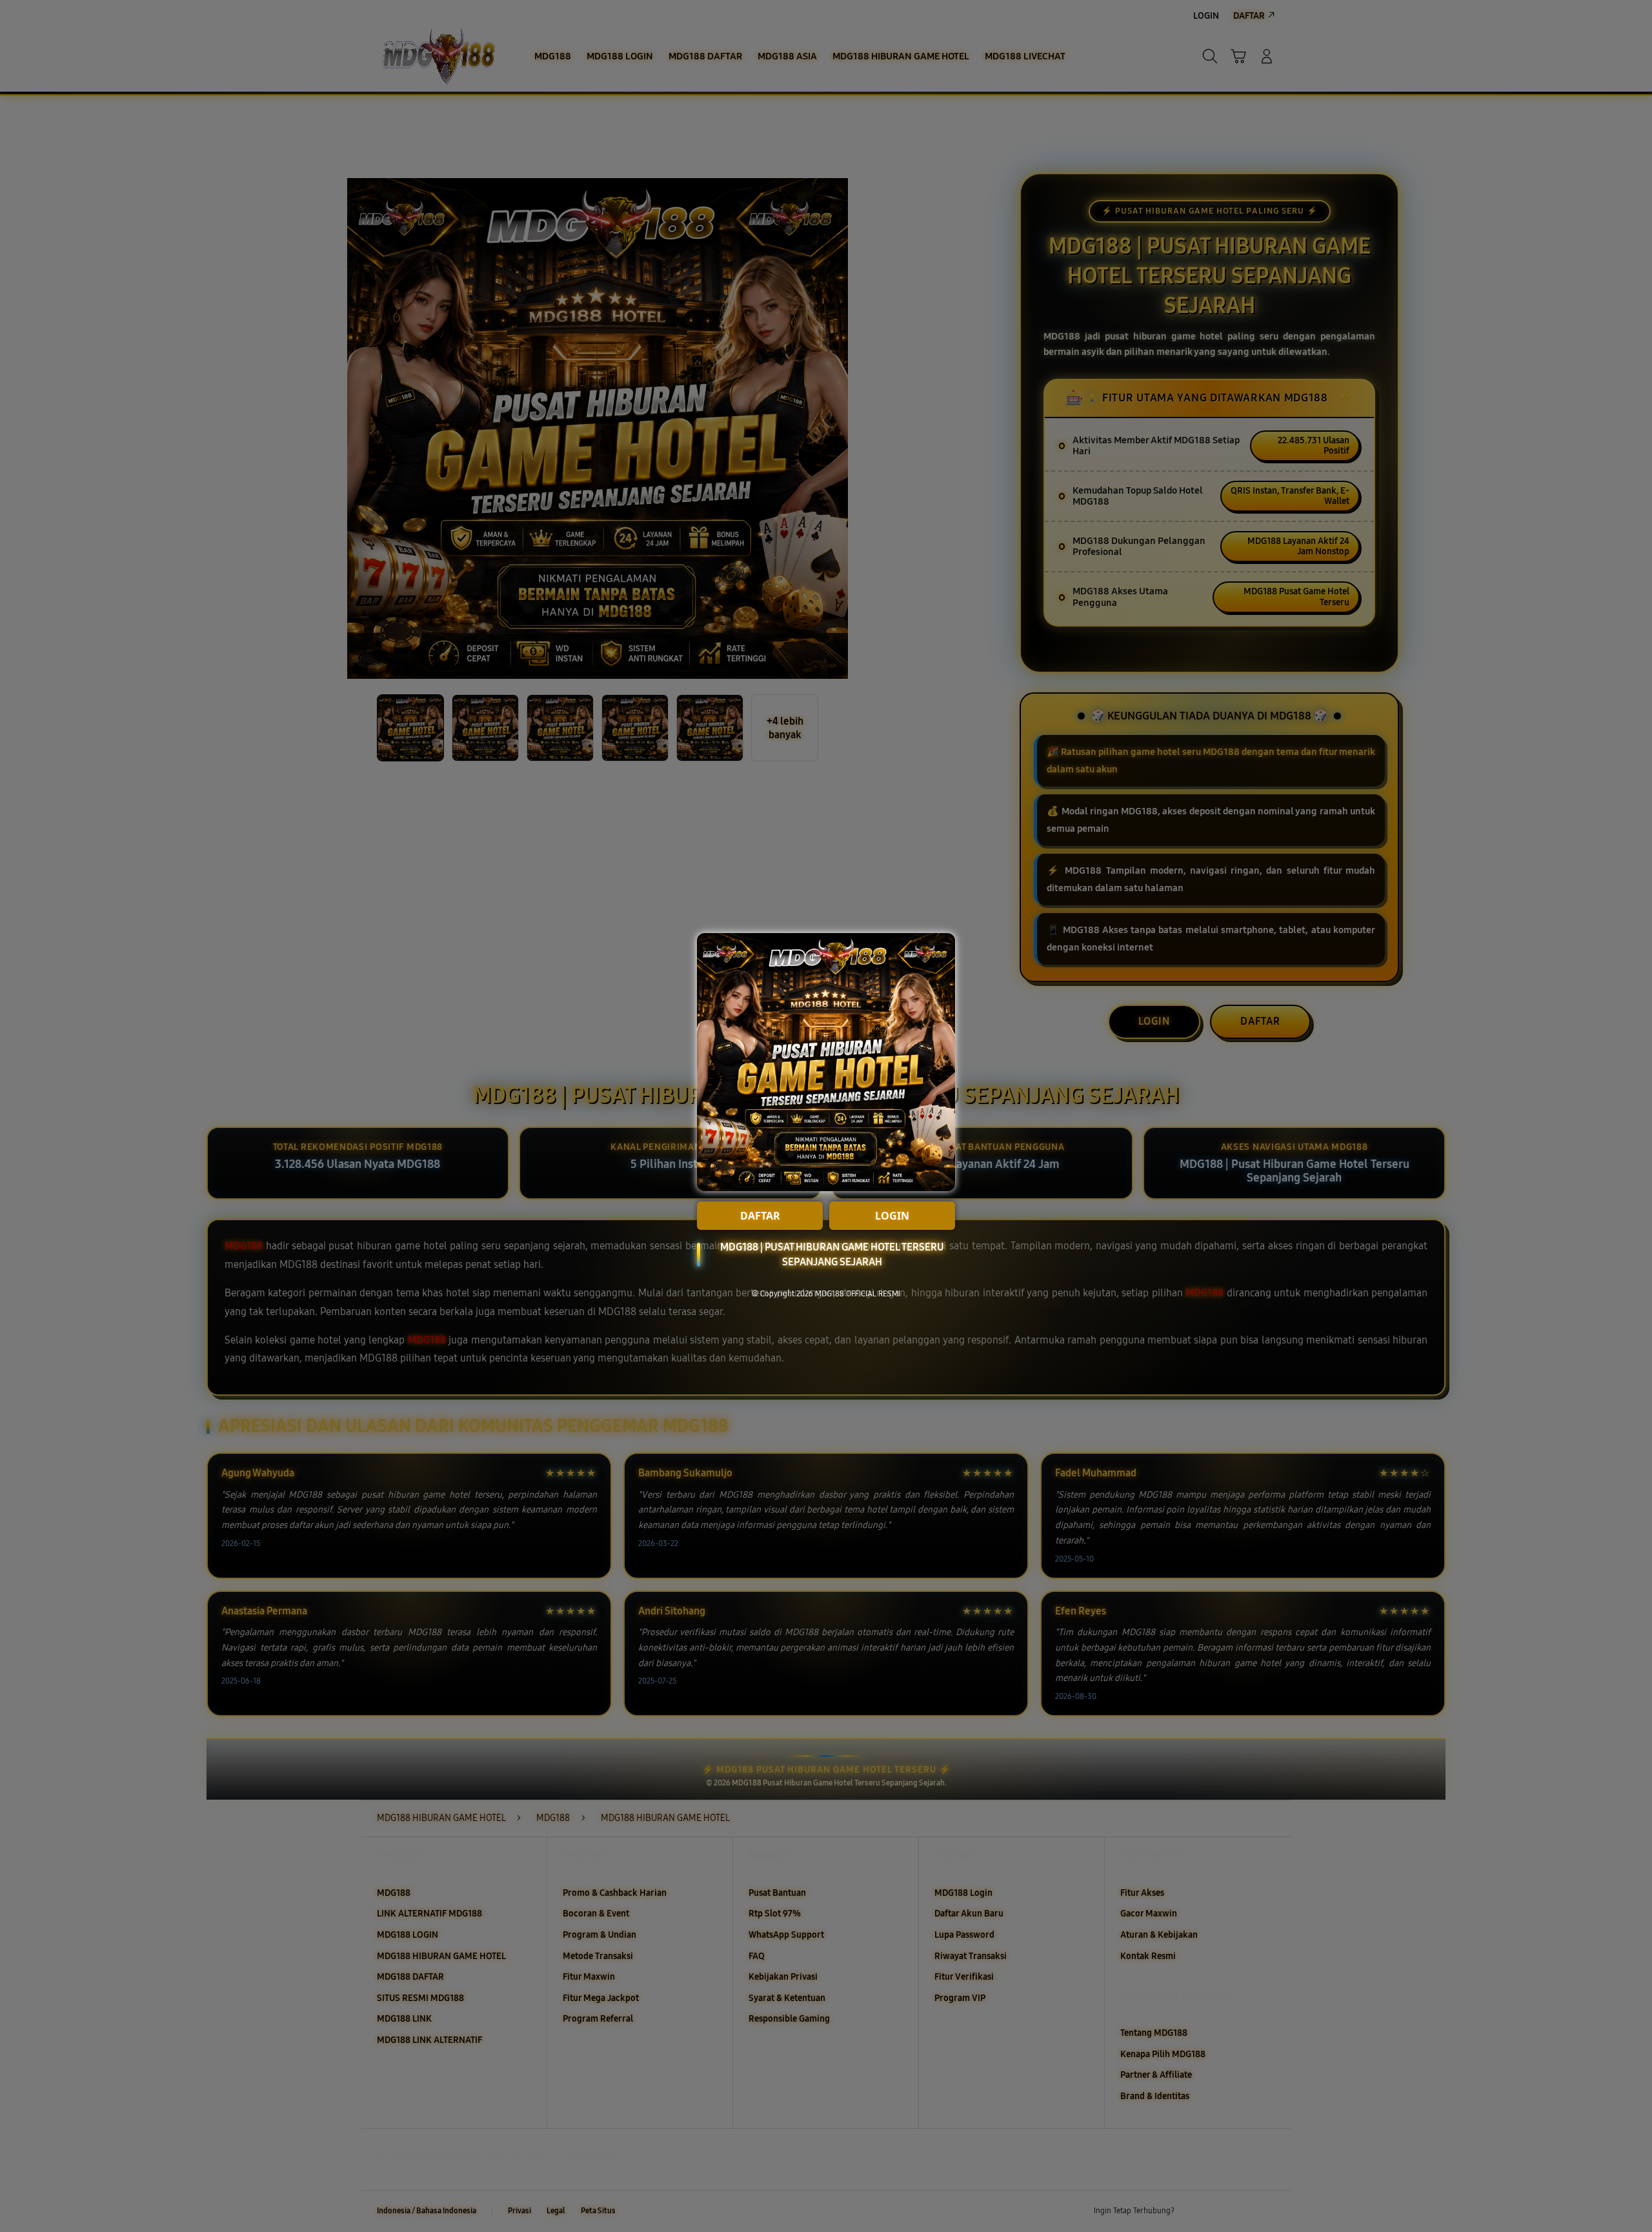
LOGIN (892, 1216)
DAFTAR (760, 1216)
